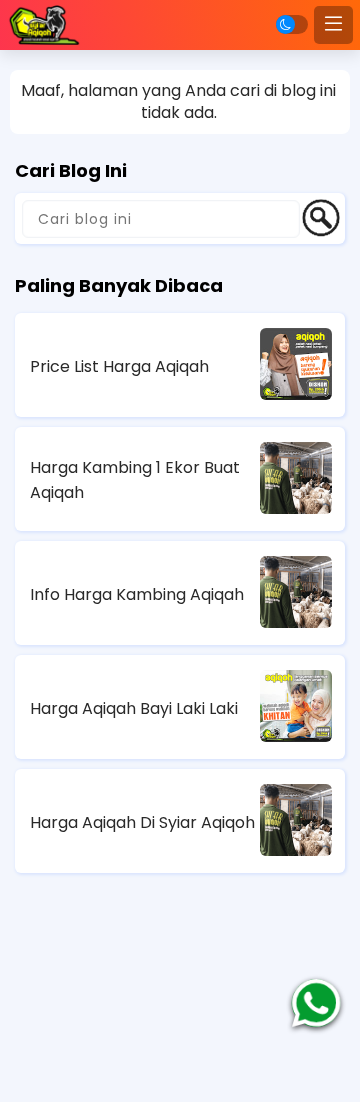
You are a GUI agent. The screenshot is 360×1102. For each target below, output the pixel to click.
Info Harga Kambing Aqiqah (137, 594)
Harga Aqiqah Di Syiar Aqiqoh (142, 822)
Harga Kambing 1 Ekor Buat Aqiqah (135, 480)
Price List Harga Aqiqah (119, 366)
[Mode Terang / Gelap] (292, 24)
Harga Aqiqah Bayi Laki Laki (134, 708)
